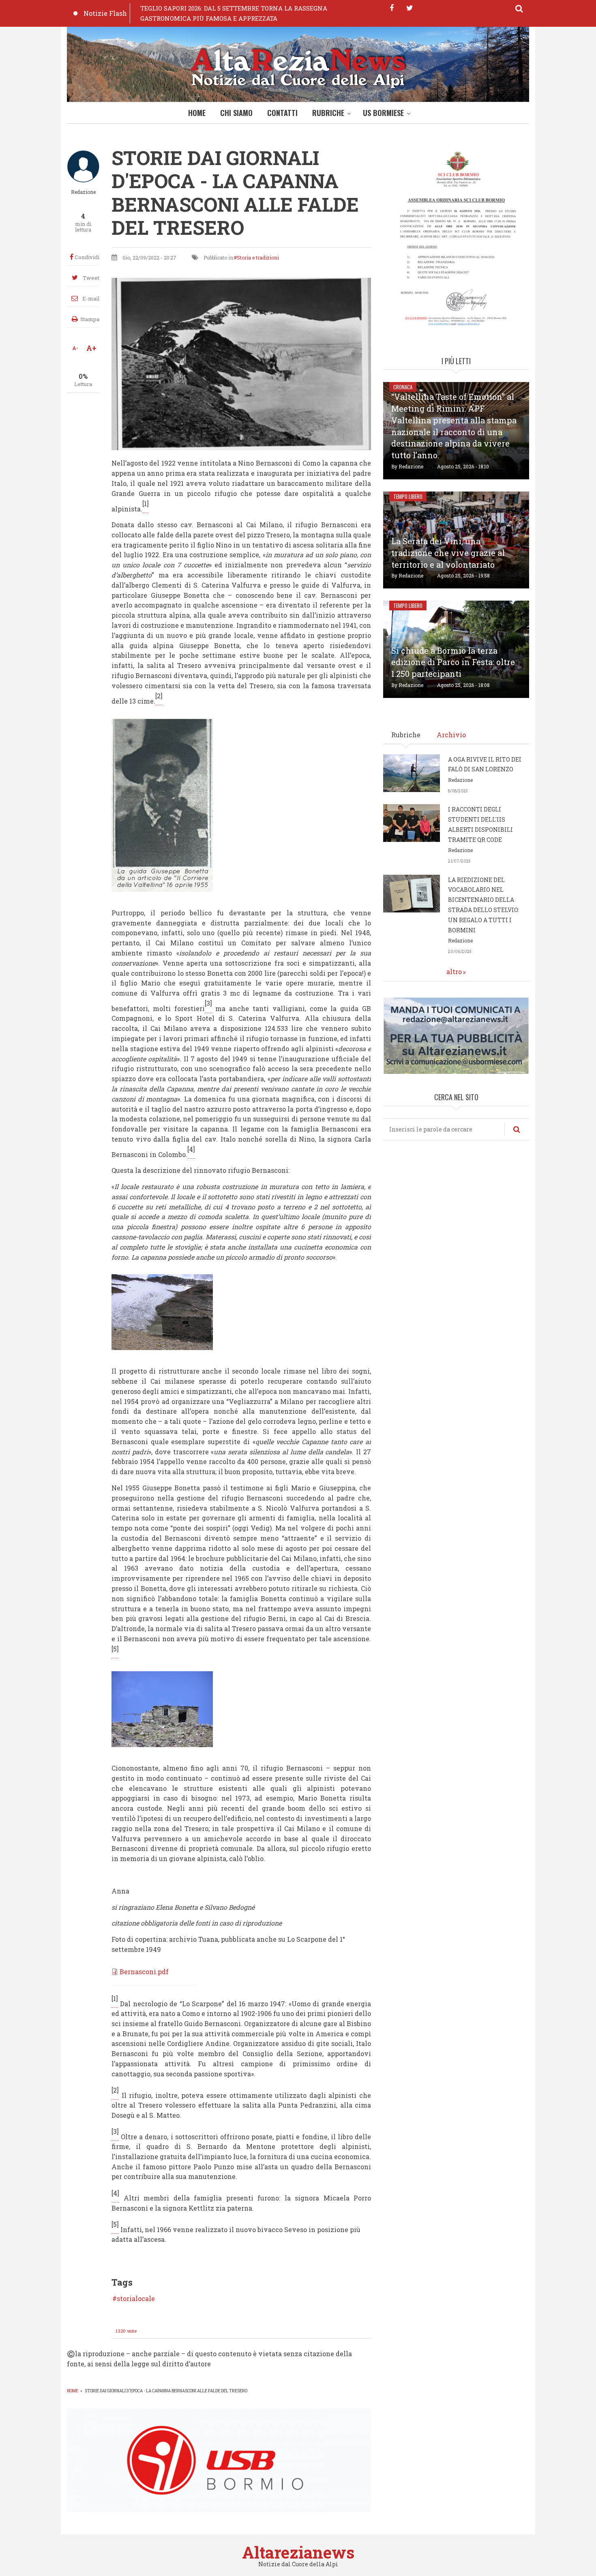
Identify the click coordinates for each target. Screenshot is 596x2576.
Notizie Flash (105, 13)
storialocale (136, 2299)
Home (197, 113)
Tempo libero (408, 496)
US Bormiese (383, 113)
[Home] (298, 66)
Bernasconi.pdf (144, 1972)
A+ (91, 348)
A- (75, 348)
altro (454, 971)
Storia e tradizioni (258, 258)
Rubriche (328, 113)
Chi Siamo (236, 113)
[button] (162, 804)
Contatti (282, 113)
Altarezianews (298, 2552)
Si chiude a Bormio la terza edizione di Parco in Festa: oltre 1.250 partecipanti (453, 662)
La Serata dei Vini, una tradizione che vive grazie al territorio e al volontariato (448, 553)
